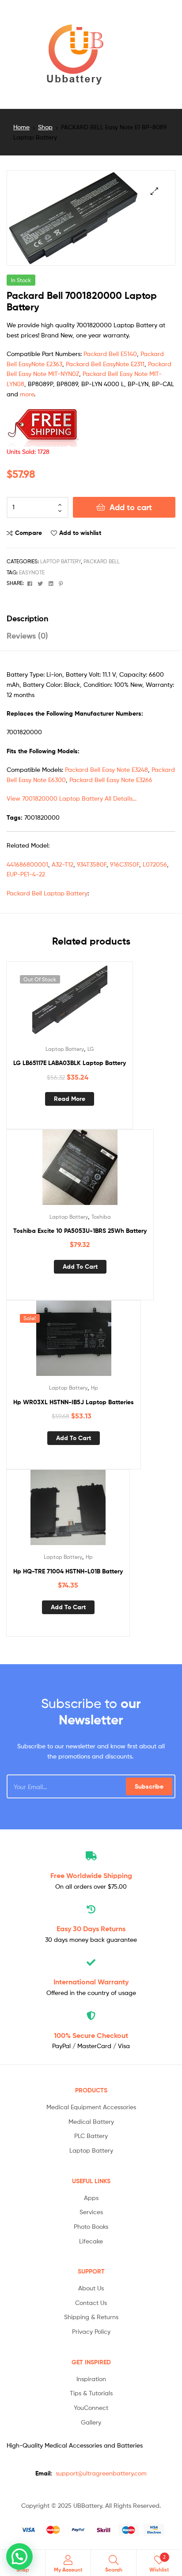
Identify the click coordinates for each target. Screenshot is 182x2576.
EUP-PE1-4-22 (26, 874)
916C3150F (125, 864)
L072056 (155, 864)
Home (21, 127)
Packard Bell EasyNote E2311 (105, 364)
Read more (70, 1099)
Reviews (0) (27, 636)
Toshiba (101, 1217)
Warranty (91, 1982)
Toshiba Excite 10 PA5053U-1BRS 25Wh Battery (80, 1231)
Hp (95, 1388)
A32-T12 (63, 864)
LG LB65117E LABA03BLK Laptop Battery (70, 1063)
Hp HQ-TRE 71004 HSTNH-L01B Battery (68, 1571)
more (27, 394)
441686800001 (27, 864)
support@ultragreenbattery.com (101, 2473)
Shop (45, 127)
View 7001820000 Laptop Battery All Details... (72, 798)
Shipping (91, 1875)
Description (27, 618)
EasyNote (32, 572)
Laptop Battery (61, 561)
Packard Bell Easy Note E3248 (106, 769)
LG (91, 1049)
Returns (91, 1929)
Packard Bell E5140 (110, 354)
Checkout (91, 2035)
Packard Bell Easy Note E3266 (111, 780)
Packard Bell (102, 561)
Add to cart (131, 507)
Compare (28, 533)
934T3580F (92, 864)
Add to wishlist (80, 533)
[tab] (91, 618)
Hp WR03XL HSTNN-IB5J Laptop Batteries (74, 1402)
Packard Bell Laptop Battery (47, 893)
